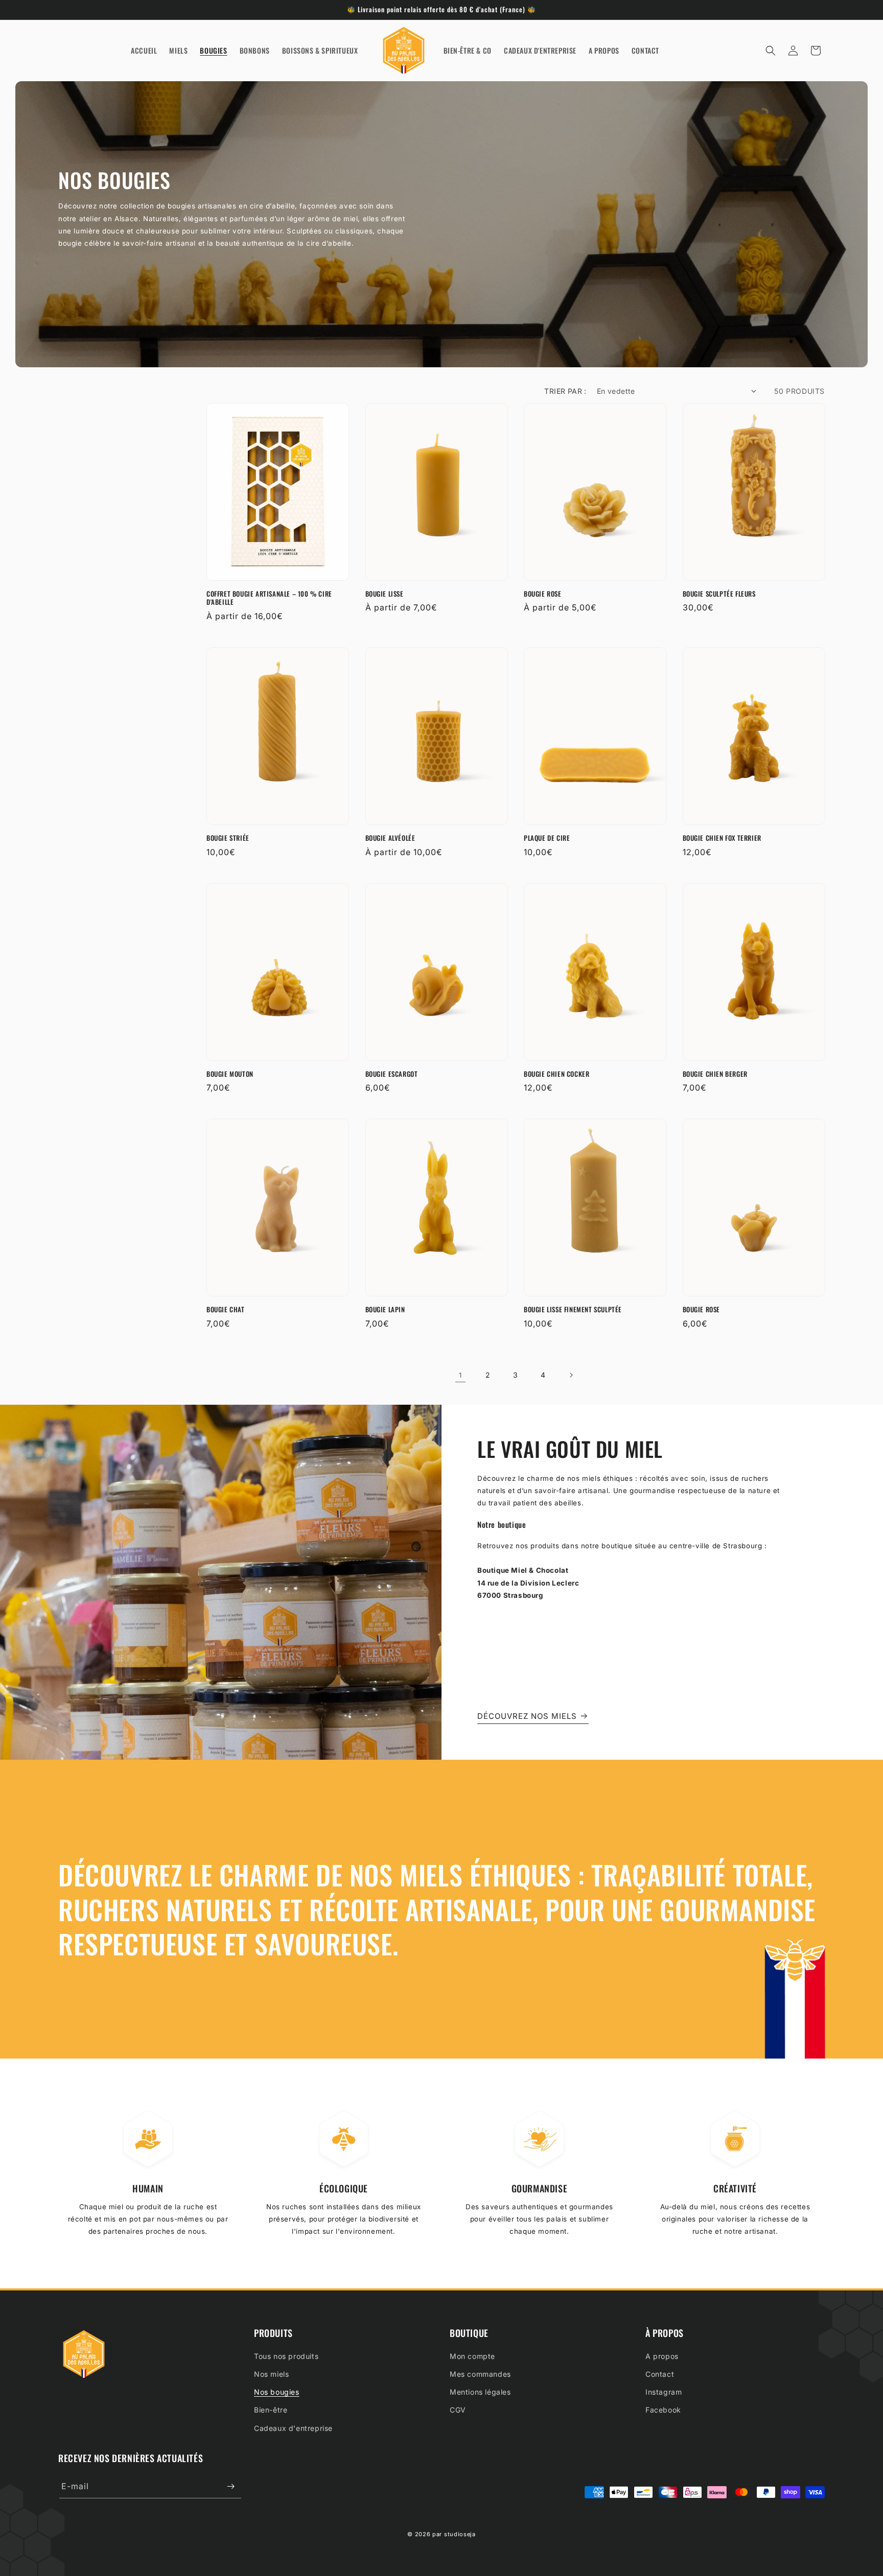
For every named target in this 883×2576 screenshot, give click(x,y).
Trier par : (565, 391)
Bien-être (271, 2410)
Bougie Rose (543, 594)
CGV (458, 2410)
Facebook (663, 2410)
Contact (660, 2374)
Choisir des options (278, 566)
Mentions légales (480, 2392)
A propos (662, 2356)
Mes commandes (480, 2374)
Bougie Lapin (385, 1309)
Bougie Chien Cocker (556, 1074)
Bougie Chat (226, 1309)
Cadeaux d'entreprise (293, 2428)
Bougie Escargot (392, 1074)
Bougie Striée (228, 838)
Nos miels (271, 2374)
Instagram (664, 2392)
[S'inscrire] (230, 2486)
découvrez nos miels (527, 1716)
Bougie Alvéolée (390, 838)
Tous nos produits (286, 2356)
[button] (771, 51)
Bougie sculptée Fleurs (719, 594)
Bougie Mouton (230, 1074)
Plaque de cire (547, 838)
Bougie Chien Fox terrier (722, 838)
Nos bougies (277, 2392)
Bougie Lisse (385, 594)
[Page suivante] (571, 1375)
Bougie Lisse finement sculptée (573, 1309)
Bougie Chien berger (715, 1074)
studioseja (460, 2534)
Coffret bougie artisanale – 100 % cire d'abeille (269, 598)
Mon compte (472, 2356)
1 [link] (460, 1375)
